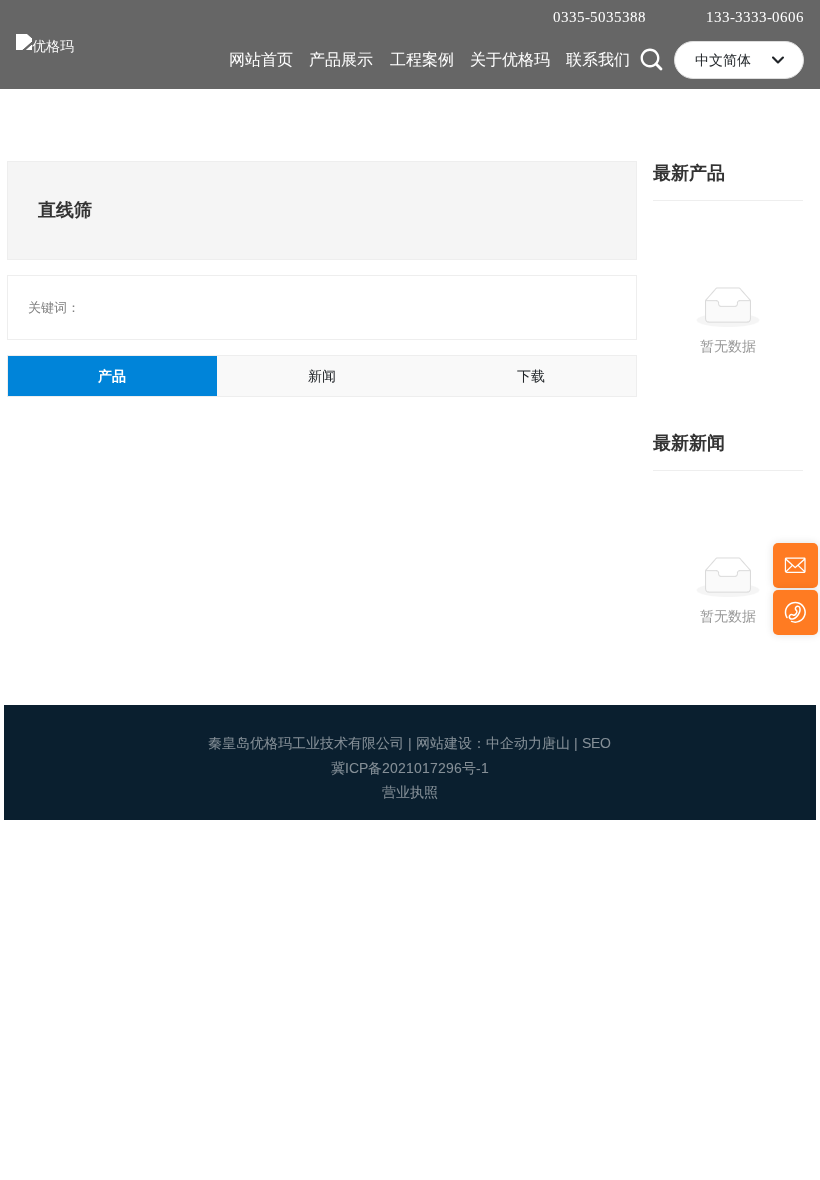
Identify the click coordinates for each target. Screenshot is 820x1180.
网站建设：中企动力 (479, 743)
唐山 (556, 743)
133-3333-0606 (755, 17)
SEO (596, 743)
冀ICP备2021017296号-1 (410, 768)
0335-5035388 (599, 17)
